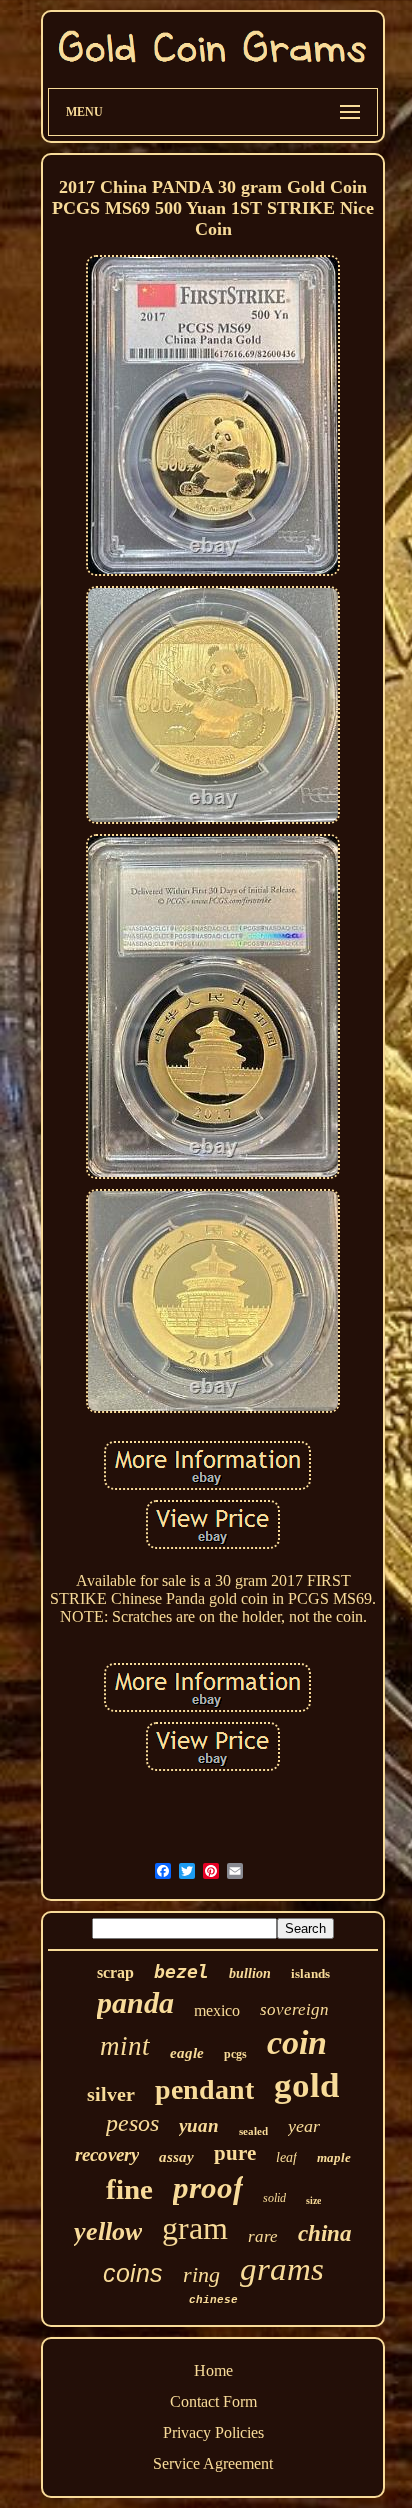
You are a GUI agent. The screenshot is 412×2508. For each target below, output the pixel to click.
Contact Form (213, 2401)
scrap (115, 1972)
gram (195, 2228)
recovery (107, 2154)
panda (135, 2002)
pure (235, 2153)
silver (111, 2094)
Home (213, 2370)
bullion (250, 1973)
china (325, 2233)
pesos (132, 2123)
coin (297, 2042)
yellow (108, 2231)
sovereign (294, 2009)
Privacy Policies (213, 2432)
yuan (199, 2125)
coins (133, 2273)
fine (129, 2189)
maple (334, 2157)
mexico (217, 2010)
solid (274, 2198)
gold (306, 2085)
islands (310, 1973)
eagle (187, 2053)
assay (176, 2157)
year (304, 2126)
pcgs (235, 2054)
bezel (181, 1971)
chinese (213, 2300)
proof (208, 2187)
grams (282, 2269)
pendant (204, 2089)
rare (263, 2236)
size (313, 2200)
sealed (253, 2131)
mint (125, 2046)
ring (201, 2274)
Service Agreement (213, 2463)
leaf (286, 2157)
